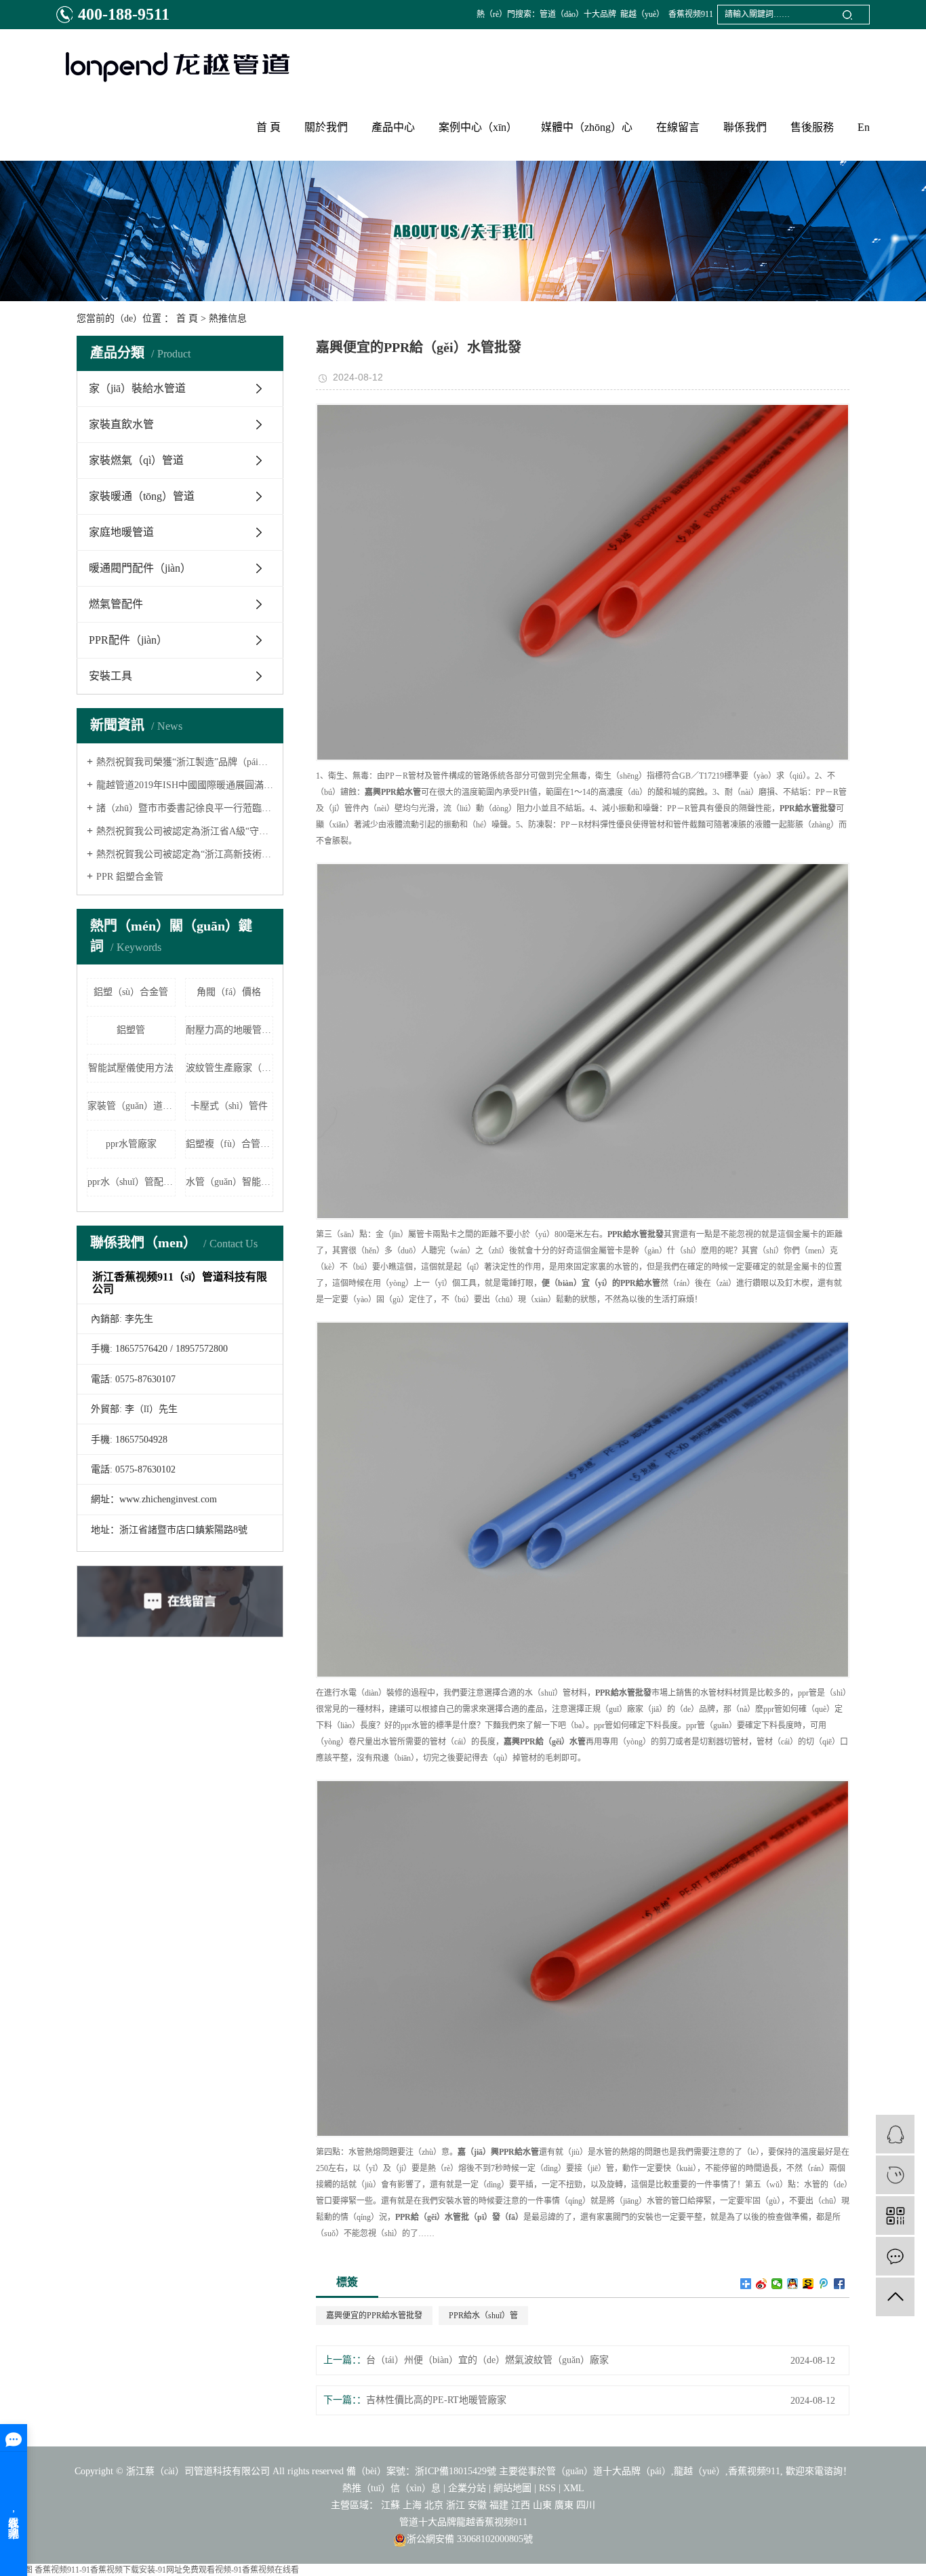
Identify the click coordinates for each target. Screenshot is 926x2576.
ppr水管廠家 (131, 1144)
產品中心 (393, 127)
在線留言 (678, 127)
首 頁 (268, 127)
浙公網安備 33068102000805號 (470, 2539)
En (864, 127)
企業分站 (467, 2488)
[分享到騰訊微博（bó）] (824, 2284)
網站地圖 (512, 2488)
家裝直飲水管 (121, 424)
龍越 (466, 2522)
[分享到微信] (777, 2284)
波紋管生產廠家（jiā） (230, 1068)
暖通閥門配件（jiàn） (140, 568)
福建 (499, 2505)
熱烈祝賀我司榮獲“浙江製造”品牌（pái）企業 (185, 762)
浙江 (456, 2505)
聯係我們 (745, 127)
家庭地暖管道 (121, 532)
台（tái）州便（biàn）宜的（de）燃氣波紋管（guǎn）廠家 (487, 2360)
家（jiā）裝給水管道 (137, 388)
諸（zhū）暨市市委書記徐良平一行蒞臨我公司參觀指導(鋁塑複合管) (185, 808)
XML (574, 2488)
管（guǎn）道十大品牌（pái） (609, 2471)
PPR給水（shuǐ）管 (483, 2316)
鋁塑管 (131, 1030)
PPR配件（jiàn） (128, 640)
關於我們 (326, 127)
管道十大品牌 (428, 2522)
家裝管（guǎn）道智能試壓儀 (132, 1106)
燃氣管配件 (116, 604)
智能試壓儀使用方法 (131, 1068)
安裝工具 (110, 676)
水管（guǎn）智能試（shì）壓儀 (230, 1182)
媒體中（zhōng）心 (587, 127)
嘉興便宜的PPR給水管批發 (374, 2316)
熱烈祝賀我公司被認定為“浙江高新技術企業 (185, 854)
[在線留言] (895, 2256)
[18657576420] (895, 2175)
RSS (547, 2488)
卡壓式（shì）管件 (229, 1106)
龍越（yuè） (642, 14)
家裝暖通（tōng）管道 (142, 496)
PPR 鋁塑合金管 (130, 877)
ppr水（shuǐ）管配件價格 (132, 1182)
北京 (434, 2505)
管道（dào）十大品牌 (578, 14)
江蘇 (390, 2505)
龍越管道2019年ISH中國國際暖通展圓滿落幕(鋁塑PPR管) (185, 785)
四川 (586, 2505)
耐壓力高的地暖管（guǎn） (230, 1030)
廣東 (564, 2505)
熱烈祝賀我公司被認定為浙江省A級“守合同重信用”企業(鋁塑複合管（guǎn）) (185, 831)
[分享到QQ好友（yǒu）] (793, 2284)
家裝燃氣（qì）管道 (136, 460)
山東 (542, 2505)
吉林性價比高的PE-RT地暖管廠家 (436, 2400)
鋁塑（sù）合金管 (131, 992)
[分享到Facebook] (840, 2284)
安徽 (477, 2505)
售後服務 (812, 127)
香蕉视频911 (691, 14)
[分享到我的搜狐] (808, 2284)
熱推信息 (228, 318)
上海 (412, 2505)
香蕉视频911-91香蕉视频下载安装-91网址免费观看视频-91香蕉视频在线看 (167, 2570)
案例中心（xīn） (478, 127)
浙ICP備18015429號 (456, 2471)
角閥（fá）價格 (229, 992)
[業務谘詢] (895, 2134)
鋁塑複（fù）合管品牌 (230, 1144)
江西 (521, 2505)
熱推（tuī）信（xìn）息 (391, 2488)
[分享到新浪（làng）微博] (762, 2284)
